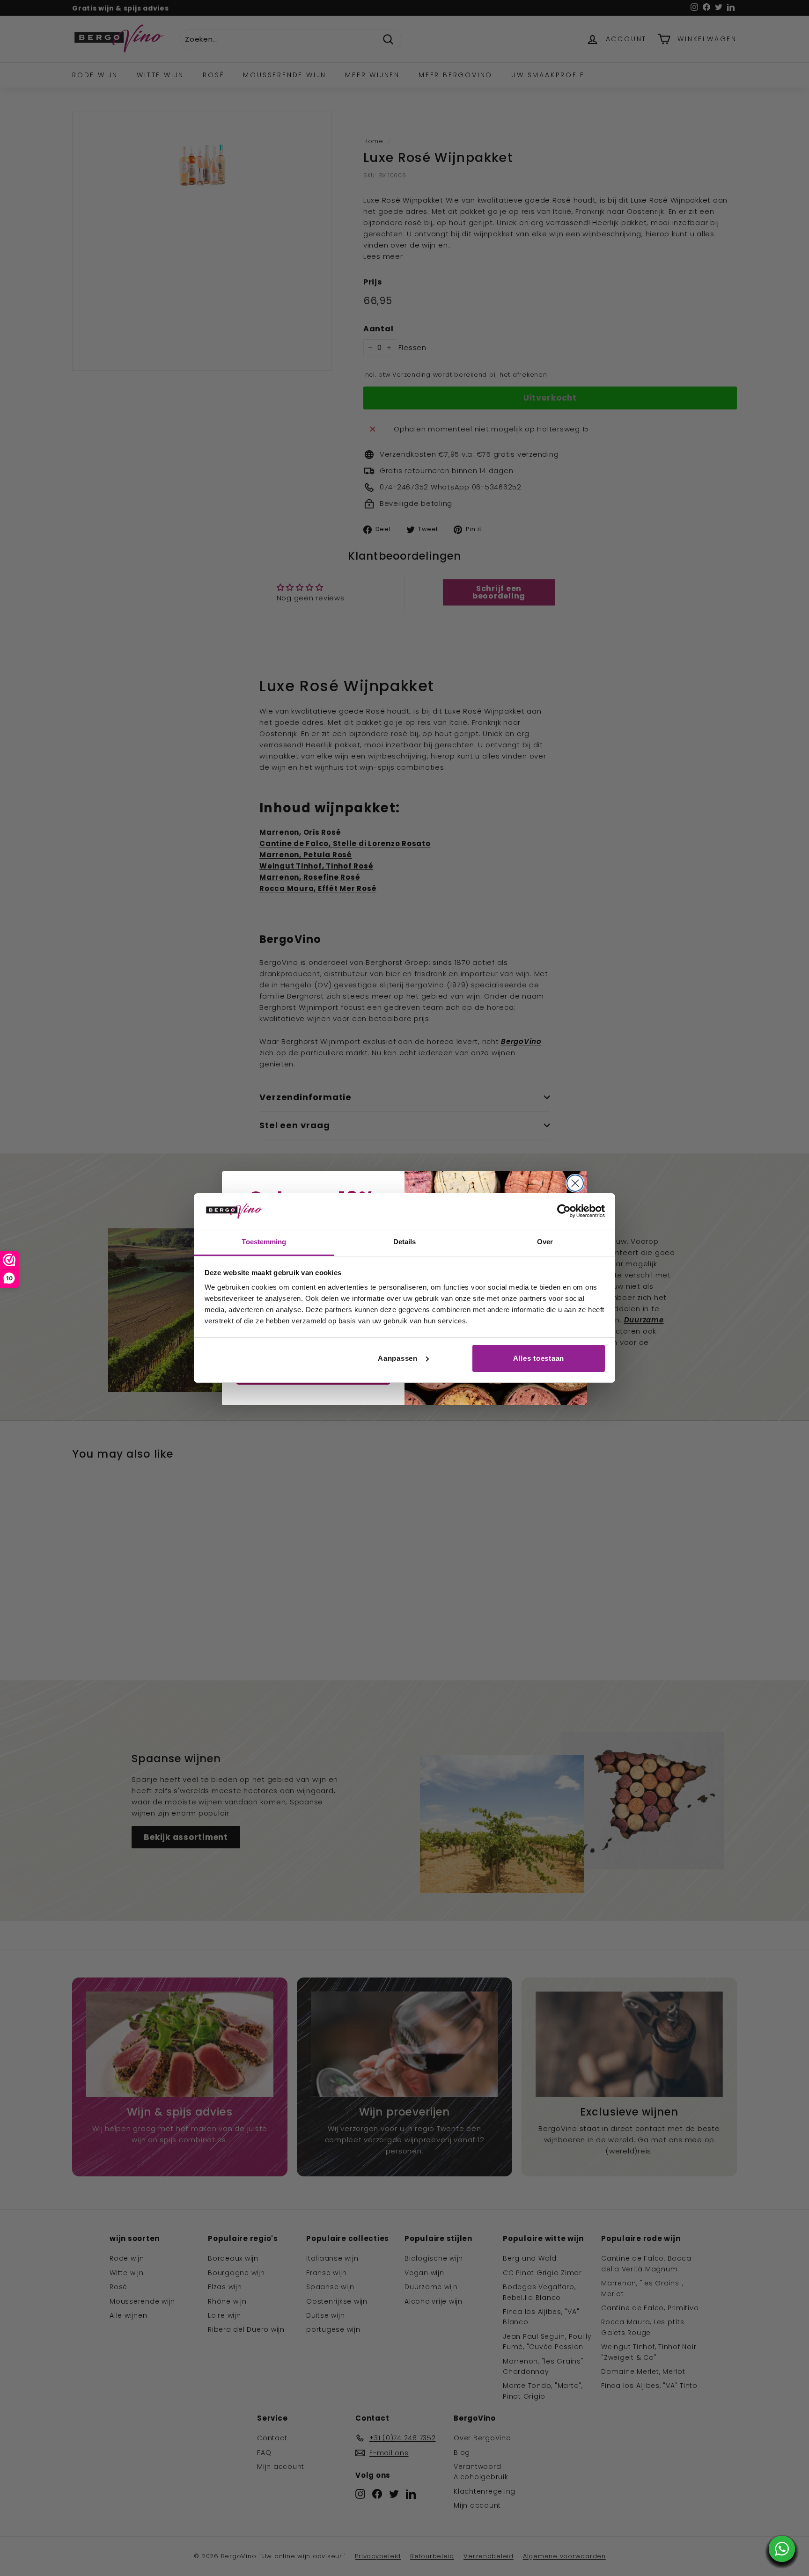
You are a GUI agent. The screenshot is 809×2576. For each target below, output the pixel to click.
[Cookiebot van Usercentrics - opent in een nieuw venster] (564, 1211)
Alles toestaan (539, 1358)
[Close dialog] (575, 1183)
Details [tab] (405, 1242)
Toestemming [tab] (264, 1242)
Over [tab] (545, 1242)
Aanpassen (398, 1358)
